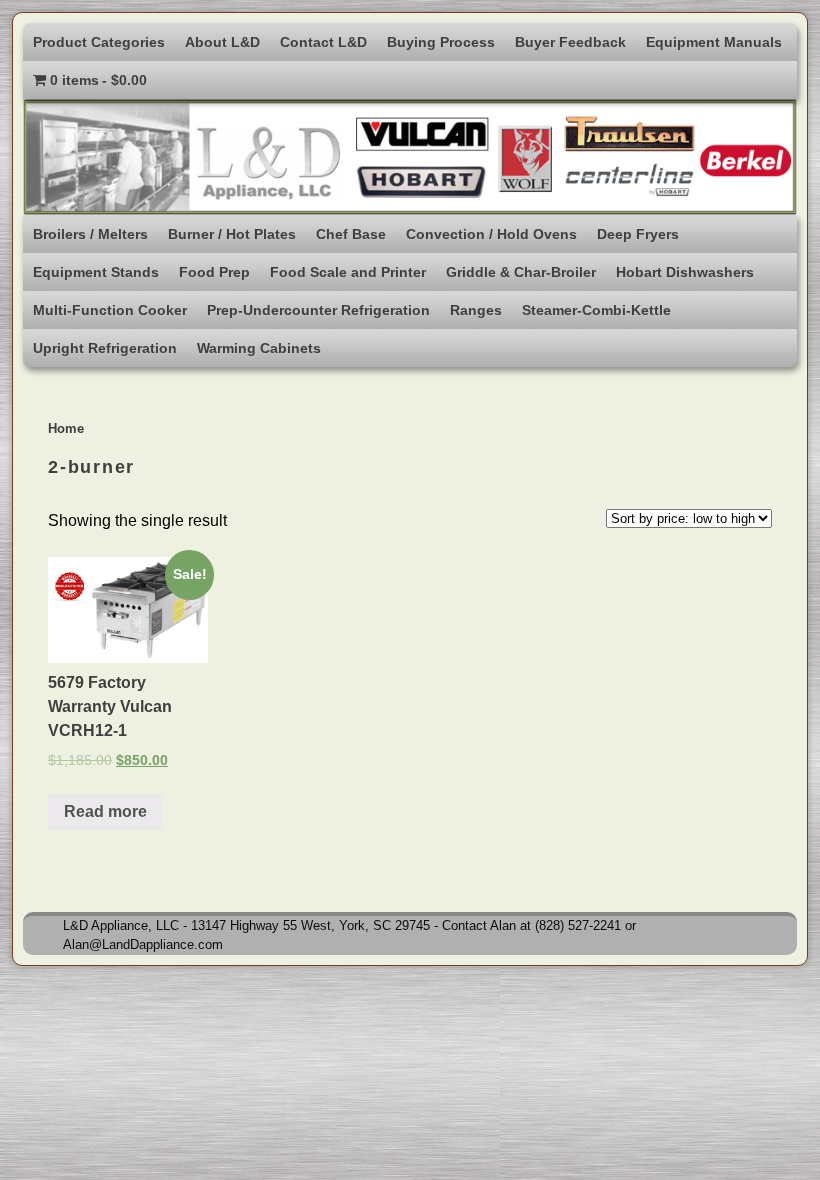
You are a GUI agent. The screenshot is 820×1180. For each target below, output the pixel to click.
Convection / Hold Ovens (491, 234)
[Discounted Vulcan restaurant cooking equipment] (410, 157)
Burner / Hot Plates (232, 234)
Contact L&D (323, 42)
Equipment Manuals (714, 42)
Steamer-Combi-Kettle (596, 310)
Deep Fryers (638, 234)
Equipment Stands (96, 272)
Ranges (476, 310)
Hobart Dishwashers (685, 272)
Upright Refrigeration (105, 348)
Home (66, 428)
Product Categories (99, 42)
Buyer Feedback (570, 42)
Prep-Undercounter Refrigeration (318, 310)
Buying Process (441, 42)
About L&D (222, 42)
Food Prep (214, 272)
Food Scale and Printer (348, 272)
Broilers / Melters (90, 234)
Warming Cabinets (259, 348)
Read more (105, 811)
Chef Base (351, 234)
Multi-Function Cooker (110, 310)
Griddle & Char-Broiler (521, 272)
